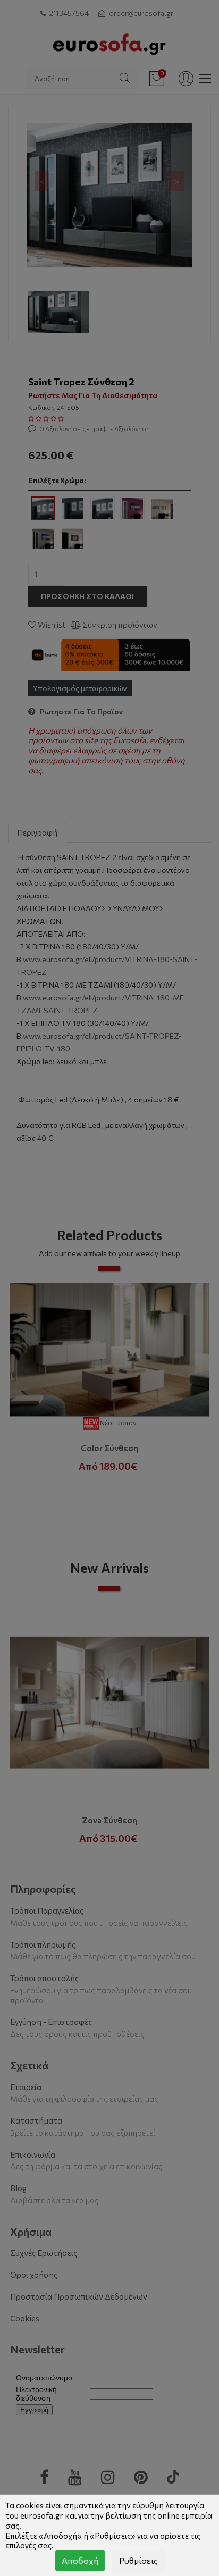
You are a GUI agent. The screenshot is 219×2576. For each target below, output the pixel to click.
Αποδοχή (80, 2560)
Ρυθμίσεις (138, 2560)
